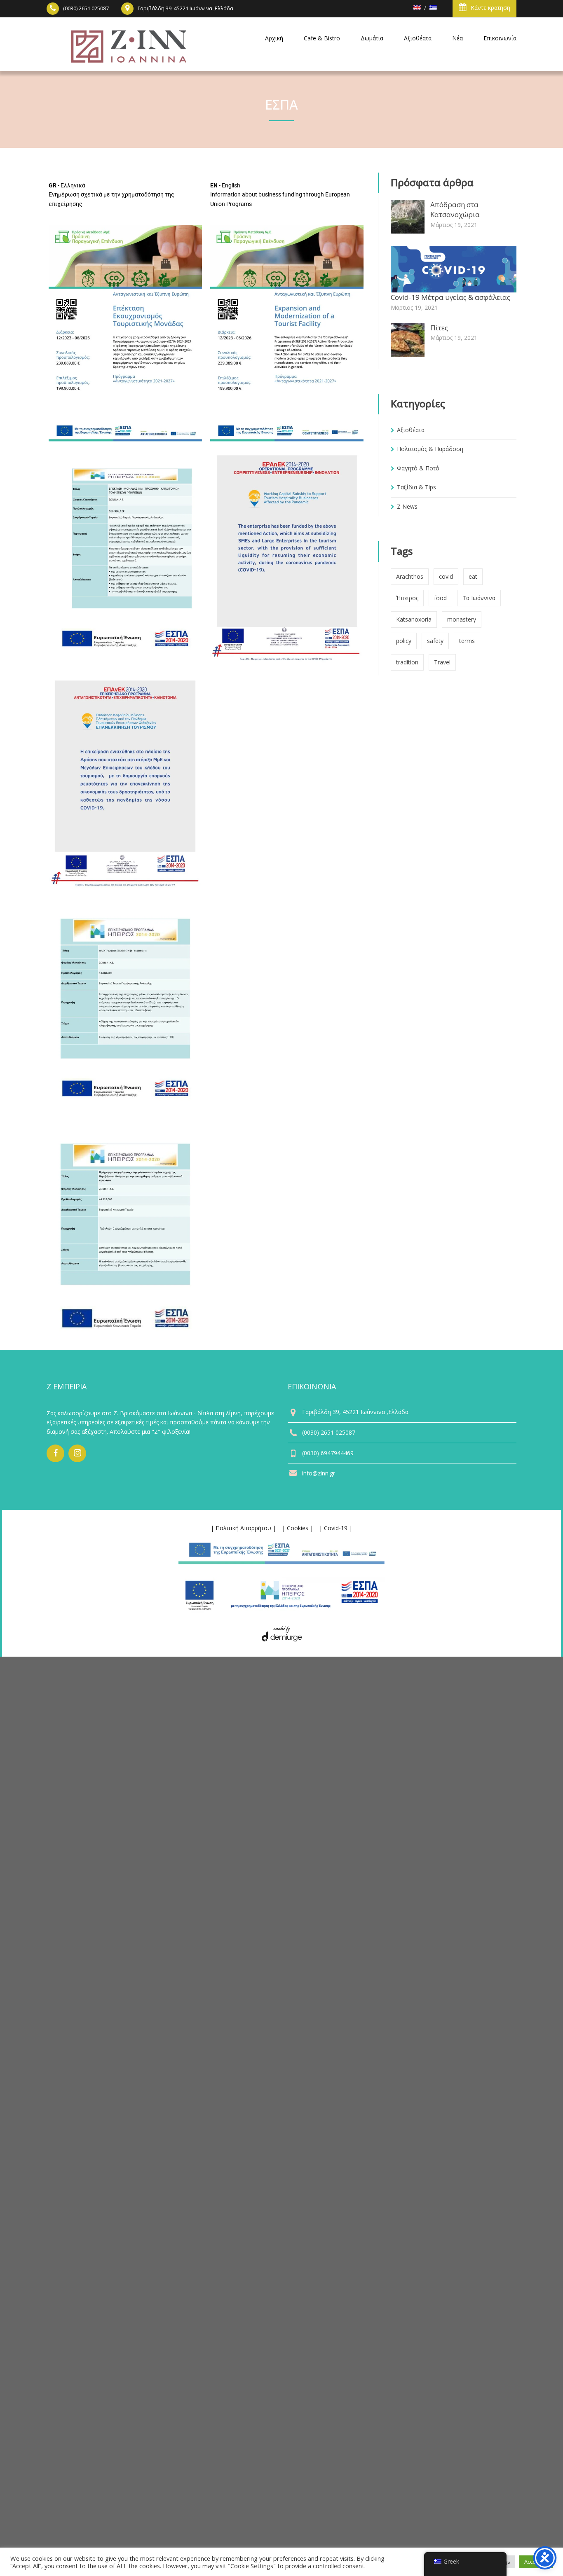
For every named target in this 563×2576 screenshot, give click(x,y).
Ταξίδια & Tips (416, 487)
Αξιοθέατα (411, 430)
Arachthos (410, 576)
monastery (462, 619)
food (440, 598)
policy (404, 641)
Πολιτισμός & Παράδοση (430, 449)
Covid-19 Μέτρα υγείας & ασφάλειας (450, 297)
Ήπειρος (407, 598)
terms (467, 641)
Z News (407, 506)
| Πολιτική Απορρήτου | (243, 1528)
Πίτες (439, 328)
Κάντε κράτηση (490, 8)
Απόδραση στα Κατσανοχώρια (455, 209)
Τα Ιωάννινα (479, 598)
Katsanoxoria (414, 619)
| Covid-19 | (336, 1528)
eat (473, 576)
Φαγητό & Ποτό (418, 468)
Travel (442, 662)
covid (446, 576)
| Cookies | (298, 1528)
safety (435, 641)
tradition (407, 662)
